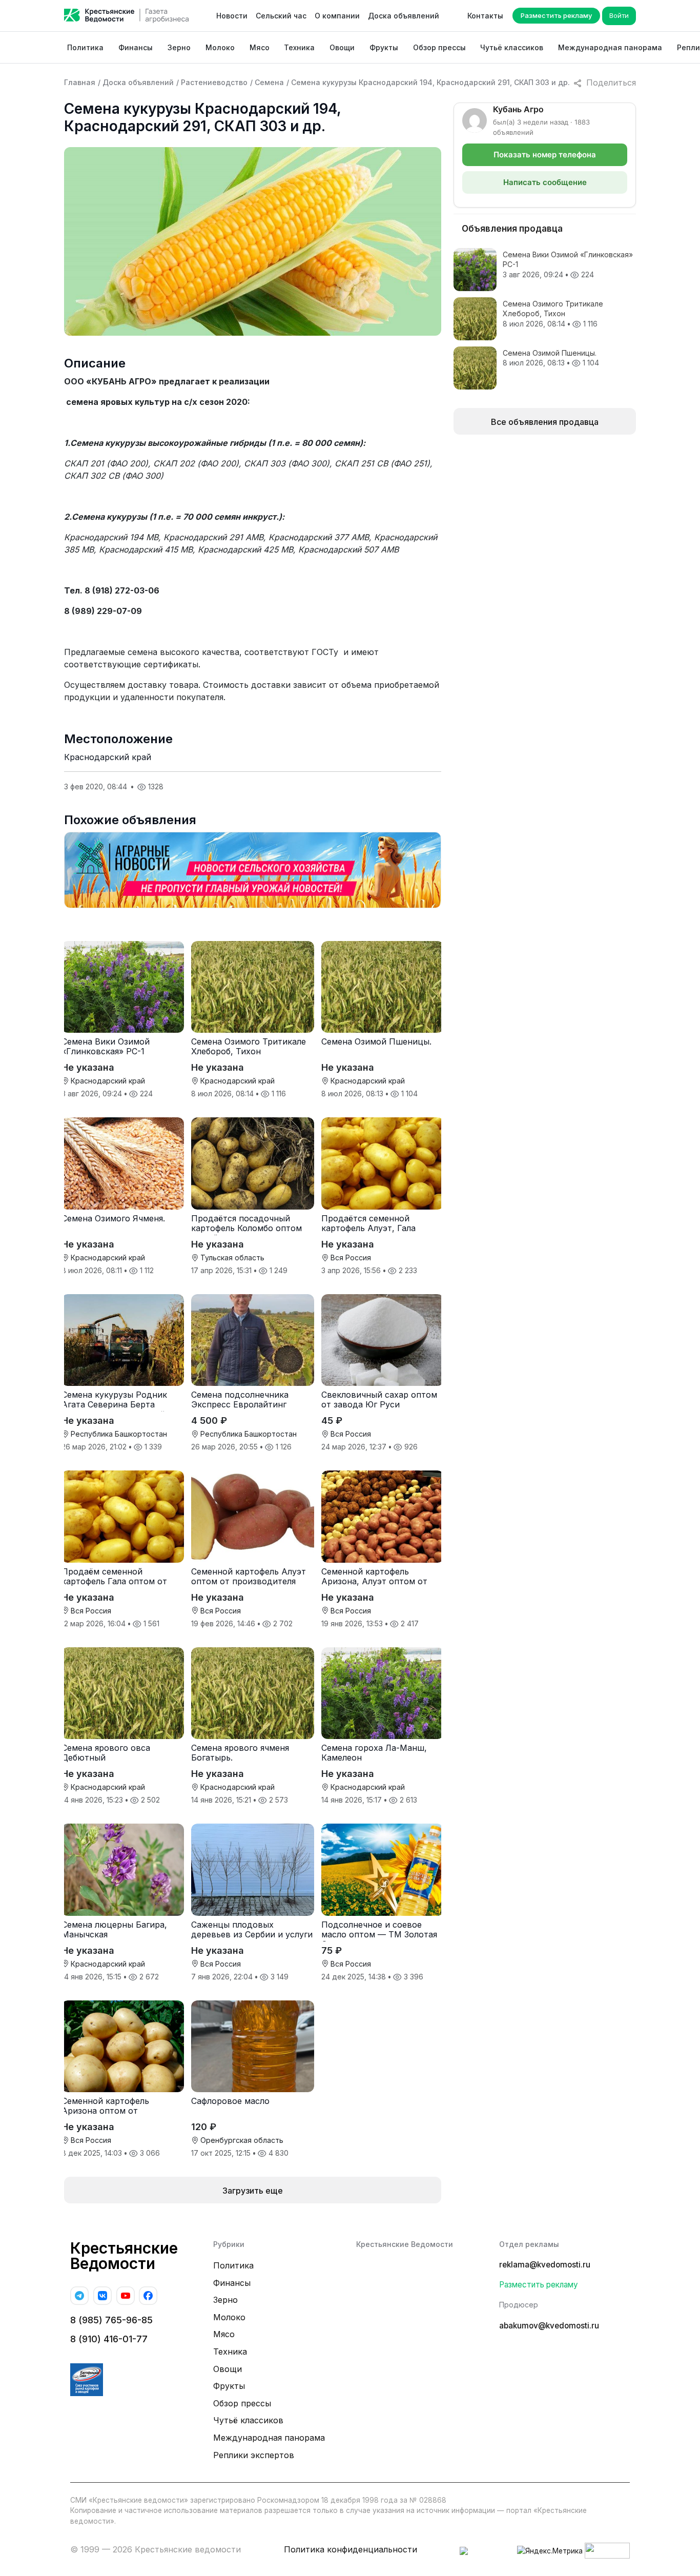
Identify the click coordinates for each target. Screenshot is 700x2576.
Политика (85, 47)
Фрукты (384, 47)
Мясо (260, 47)
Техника (299, 47)
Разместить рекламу (556, 15)
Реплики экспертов (254, 2455)
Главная (80, 82)
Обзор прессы (439, 47)
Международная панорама (610, 47)
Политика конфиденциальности (351, 2549)
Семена (269, 82)
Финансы (136, 47)
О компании (337, 16)
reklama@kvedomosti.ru (545, 2265)
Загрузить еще (253, 2191)
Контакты (485, 16)
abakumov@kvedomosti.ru (549, 2326)
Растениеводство (214, 82)
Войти (619, 15)
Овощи (342, 47)
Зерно (179, 47)
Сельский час (281, 16)
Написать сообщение (545, 182)
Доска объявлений (404, 16)
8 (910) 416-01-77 (109, 2339)
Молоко (220, 47)
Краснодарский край (108, 757)
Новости (232, 16)
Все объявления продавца (545, 422)
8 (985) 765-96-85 (111, 2320)
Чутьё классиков (512, 47)
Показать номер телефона (545, 155)
